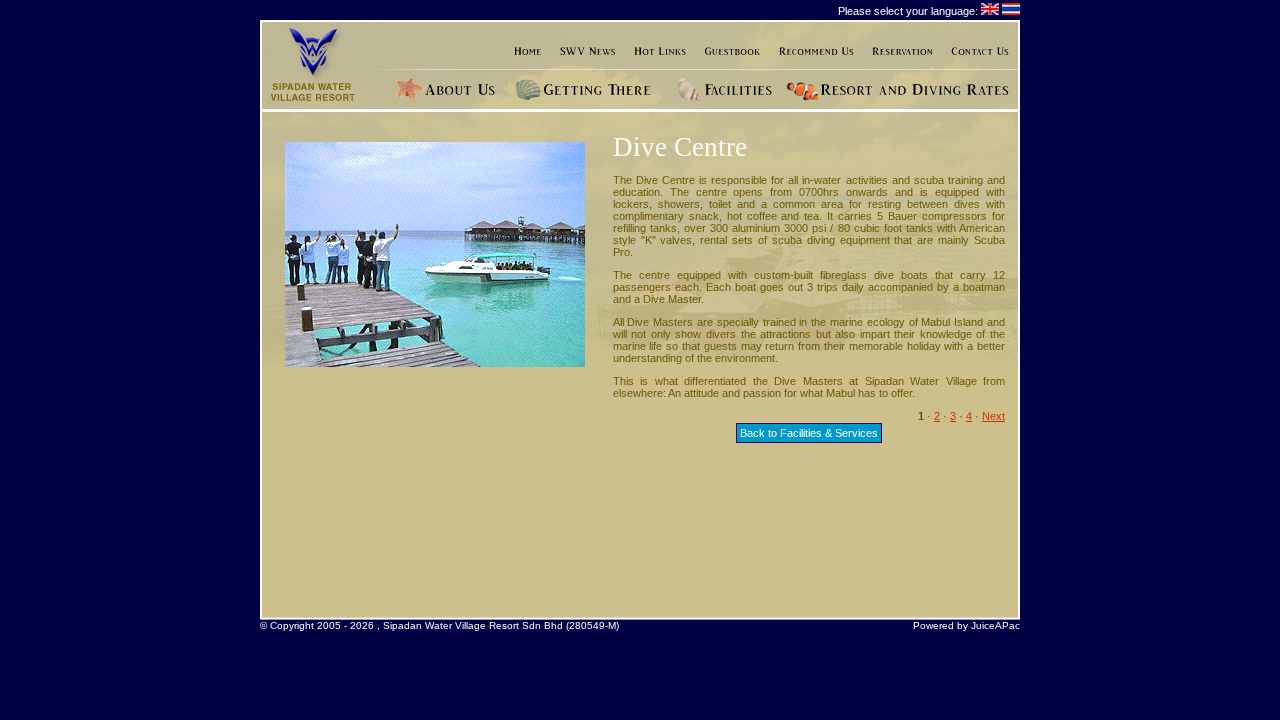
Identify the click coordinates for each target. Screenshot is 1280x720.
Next (993, 416)
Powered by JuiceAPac (966, 625)
